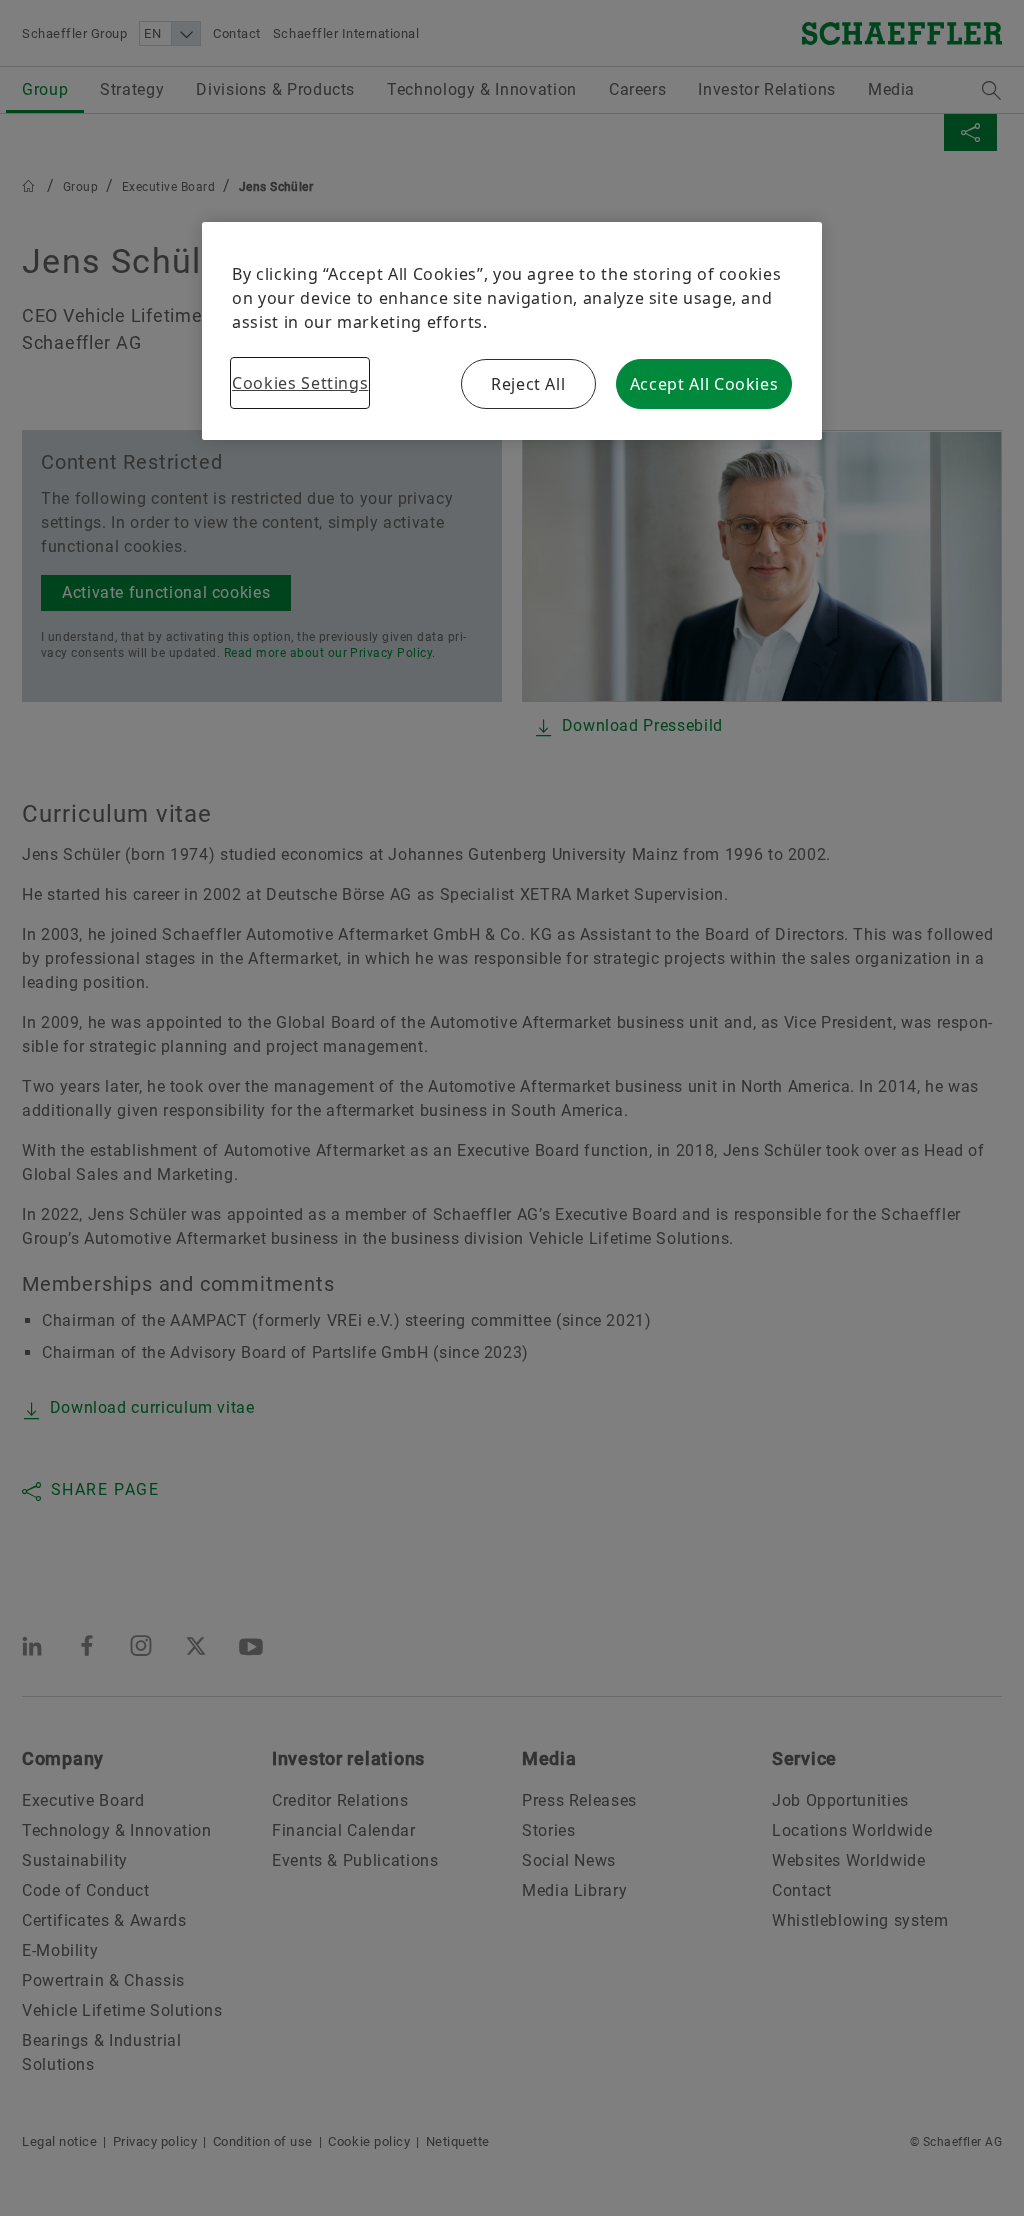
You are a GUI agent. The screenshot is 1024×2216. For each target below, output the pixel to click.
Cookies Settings (300, 383)
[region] (512, 331)
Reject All (528, 384)
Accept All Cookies (704, 384)
